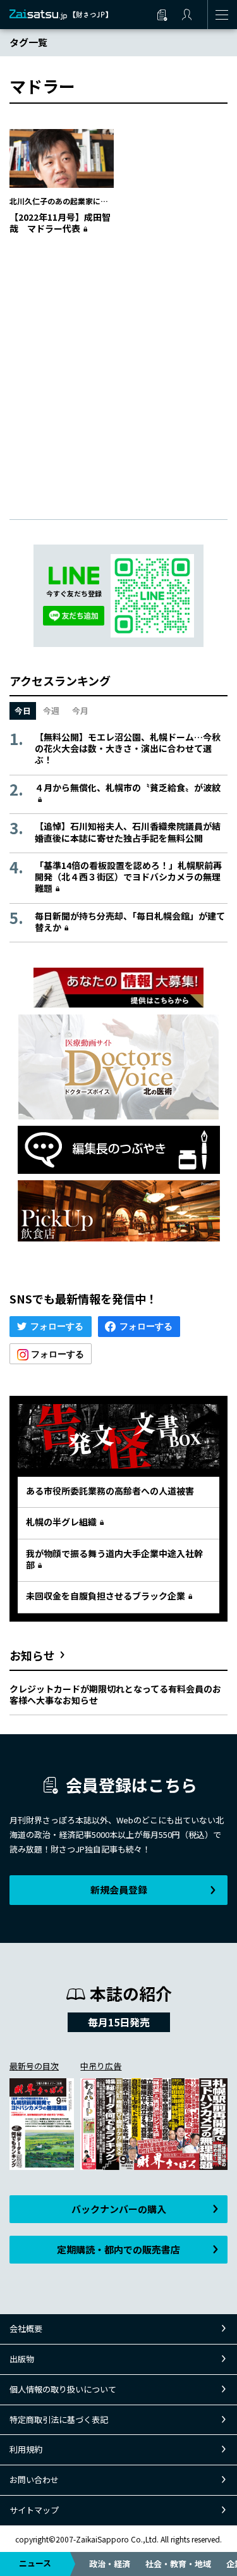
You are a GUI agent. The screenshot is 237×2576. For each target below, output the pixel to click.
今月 (80, 711)
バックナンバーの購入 (119, 2209)
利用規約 (26, 2449)
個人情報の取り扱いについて (63, 2389)
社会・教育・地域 (178, 2564)
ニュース (35, 2563)
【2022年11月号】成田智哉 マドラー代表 (60, 223)
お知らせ (32, 1655)
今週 (51, 711)
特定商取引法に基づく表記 (59, 2419)
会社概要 (26, 2328)
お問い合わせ (34, 2480)
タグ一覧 (28, 42)
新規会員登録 (119, 1889)
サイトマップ (34, 2510)
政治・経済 (110, 2564)
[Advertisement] (118, 364)
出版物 (22, 2359)
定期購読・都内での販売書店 (118, 2249)
